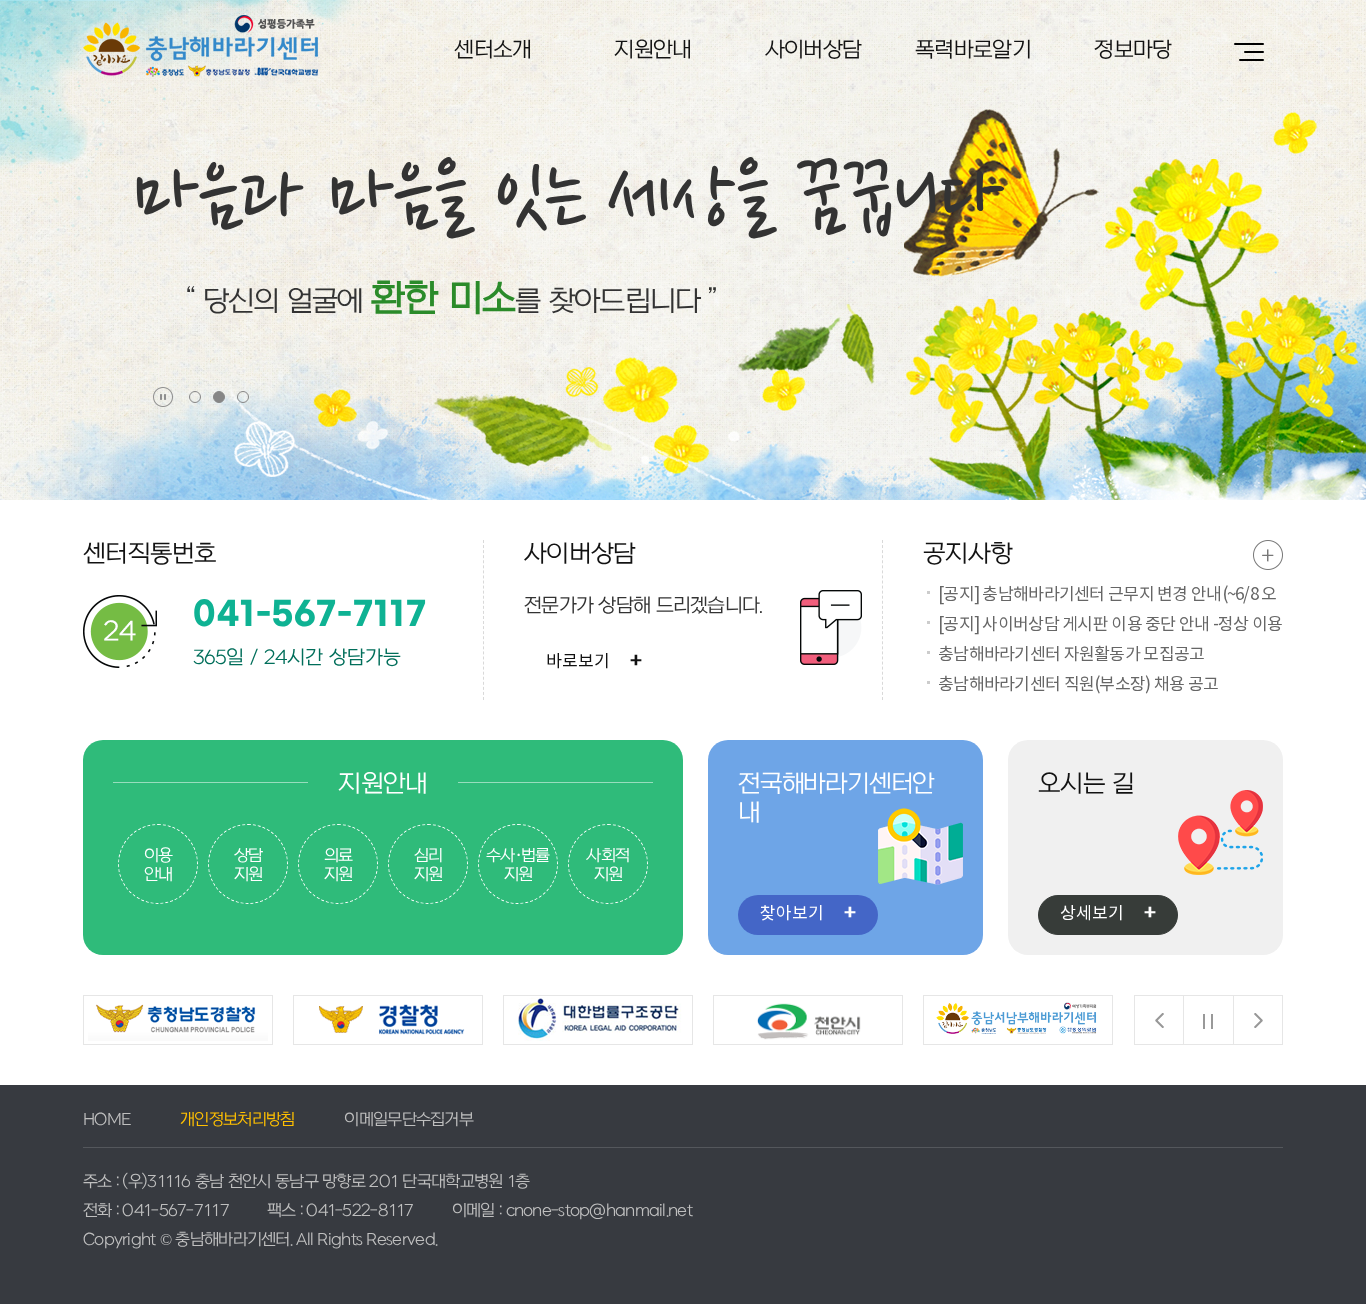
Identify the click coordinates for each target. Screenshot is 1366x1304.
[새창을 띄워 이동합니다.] (178, 1020)
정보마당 (1132, 50)
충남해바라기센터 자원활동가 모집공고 (1071, 655)
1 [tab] (196, 393)
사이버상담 (813, 50)
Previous (1159, 1020)
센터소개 (492, 50)
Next (1258, 1020)
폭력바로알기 (973, 50)
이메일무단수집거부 (408, 1120)
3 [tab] (244, 393)
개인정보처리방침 (237, 1120)
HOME (106, 1120)
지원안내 (652, 50)
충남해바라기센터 (200, 46)
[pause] (163, 397)
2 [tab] (220, 393)
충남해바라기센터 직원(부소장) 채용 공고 (1078, 685)
